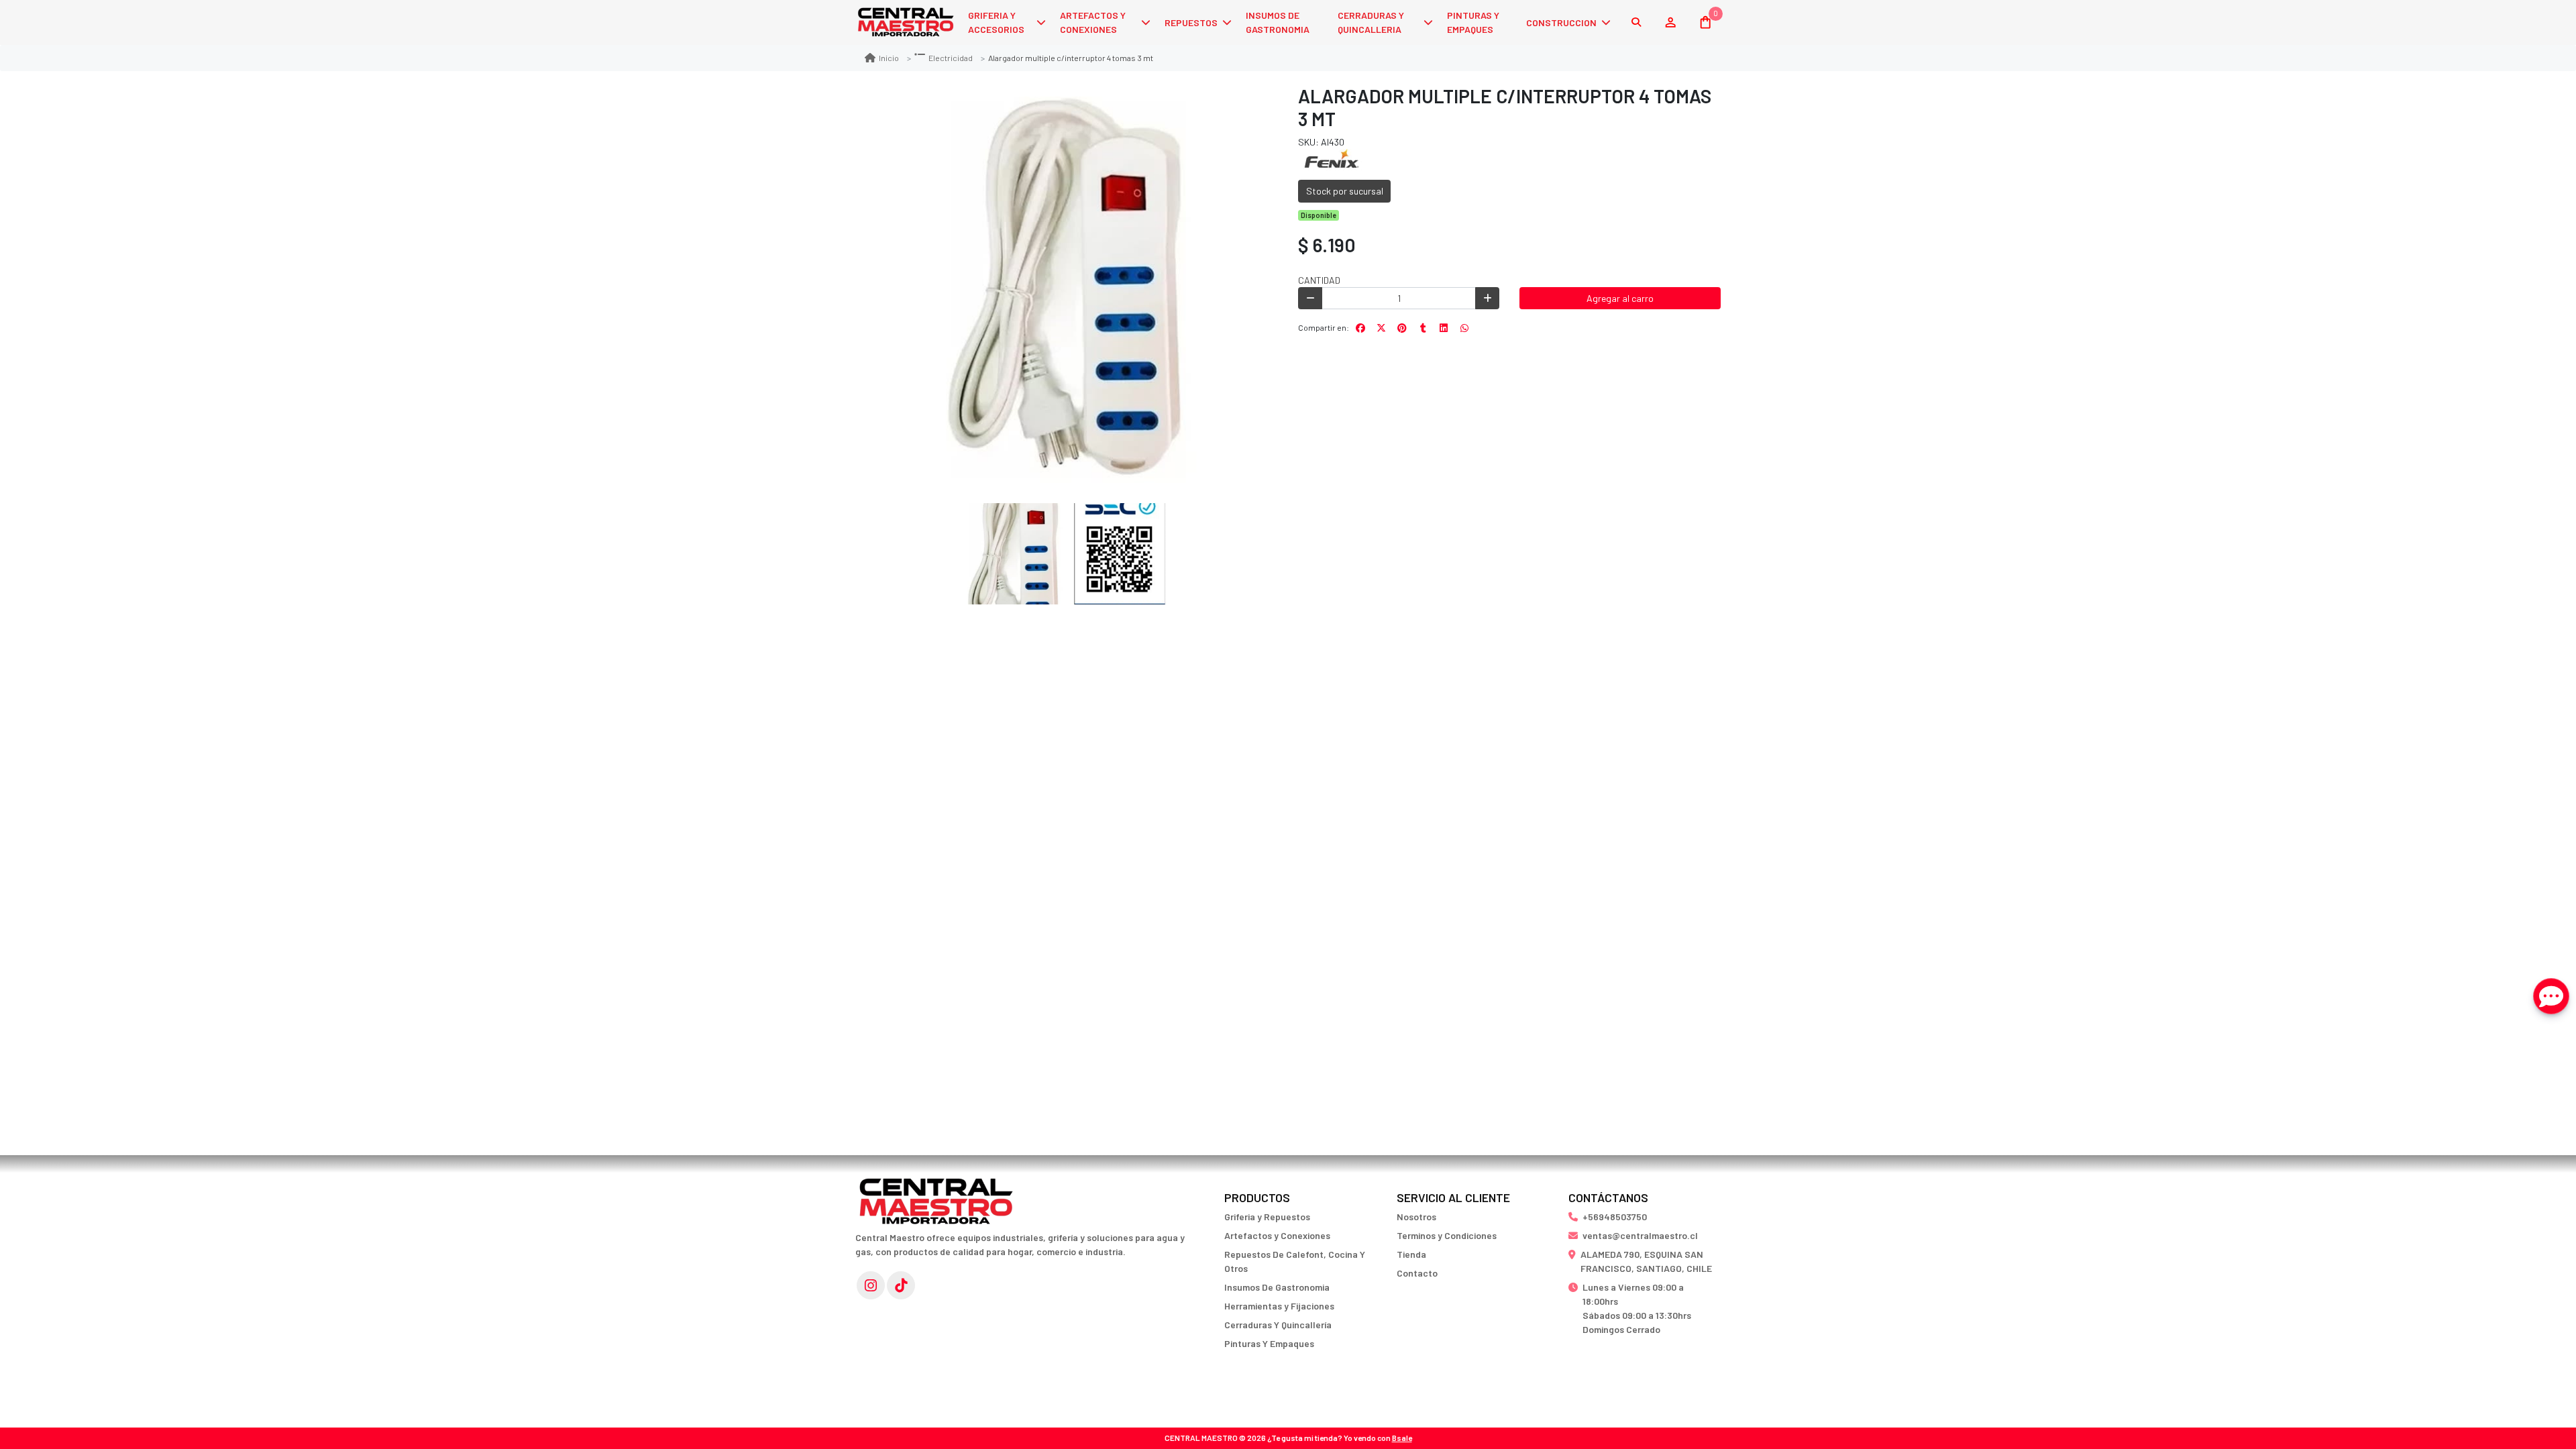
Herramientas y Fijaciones (1279, 1306)
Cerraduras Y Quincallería (1278, 1325)
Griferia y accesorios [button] (996, 22)
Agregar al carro (1620, 298)
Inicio (889, 58)
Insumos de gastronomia (1278, 22)
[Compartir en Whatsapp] (1464, 328)
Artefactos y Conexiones (1277, 1235)
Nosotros (1416, 1217)
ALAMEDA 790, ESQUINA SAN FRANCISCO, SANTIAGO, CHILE (1646, 1261)
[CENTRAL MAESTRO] (906, 22)
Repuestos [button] (1191, 22)
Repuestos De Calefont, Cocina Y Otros (1295, 1261)
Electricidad (951, 58)
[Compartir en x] (1381, 328)
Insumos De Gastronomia (1277, 1287)
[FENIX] (1332, 161)
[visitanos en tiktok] (901, 1285)
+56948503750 (1615, 1217)
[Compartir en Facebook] (1360, 328)
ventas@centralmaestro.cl (1640, 1235)
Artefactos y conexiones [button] (1093, 22)
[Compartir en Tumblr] (1423, 328)
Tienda (1411, 1254)
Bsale (1402, 1438)
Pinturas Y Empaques (1269, 1343)
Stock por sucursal (1345, 191)
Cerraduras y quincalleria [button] (1371, 22)
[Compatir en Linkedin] (1444, 328)
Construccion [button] (1561, 22)
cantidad (1319, 280)
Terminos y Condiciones (1447, 1235)
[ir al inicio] (936, 1195)
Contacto (1417, 1273)
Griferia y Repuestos (1267, 1217)
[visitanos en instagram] (871, 1285)
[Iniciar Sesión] (1670, 22)
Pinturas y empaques (1473, 22)
